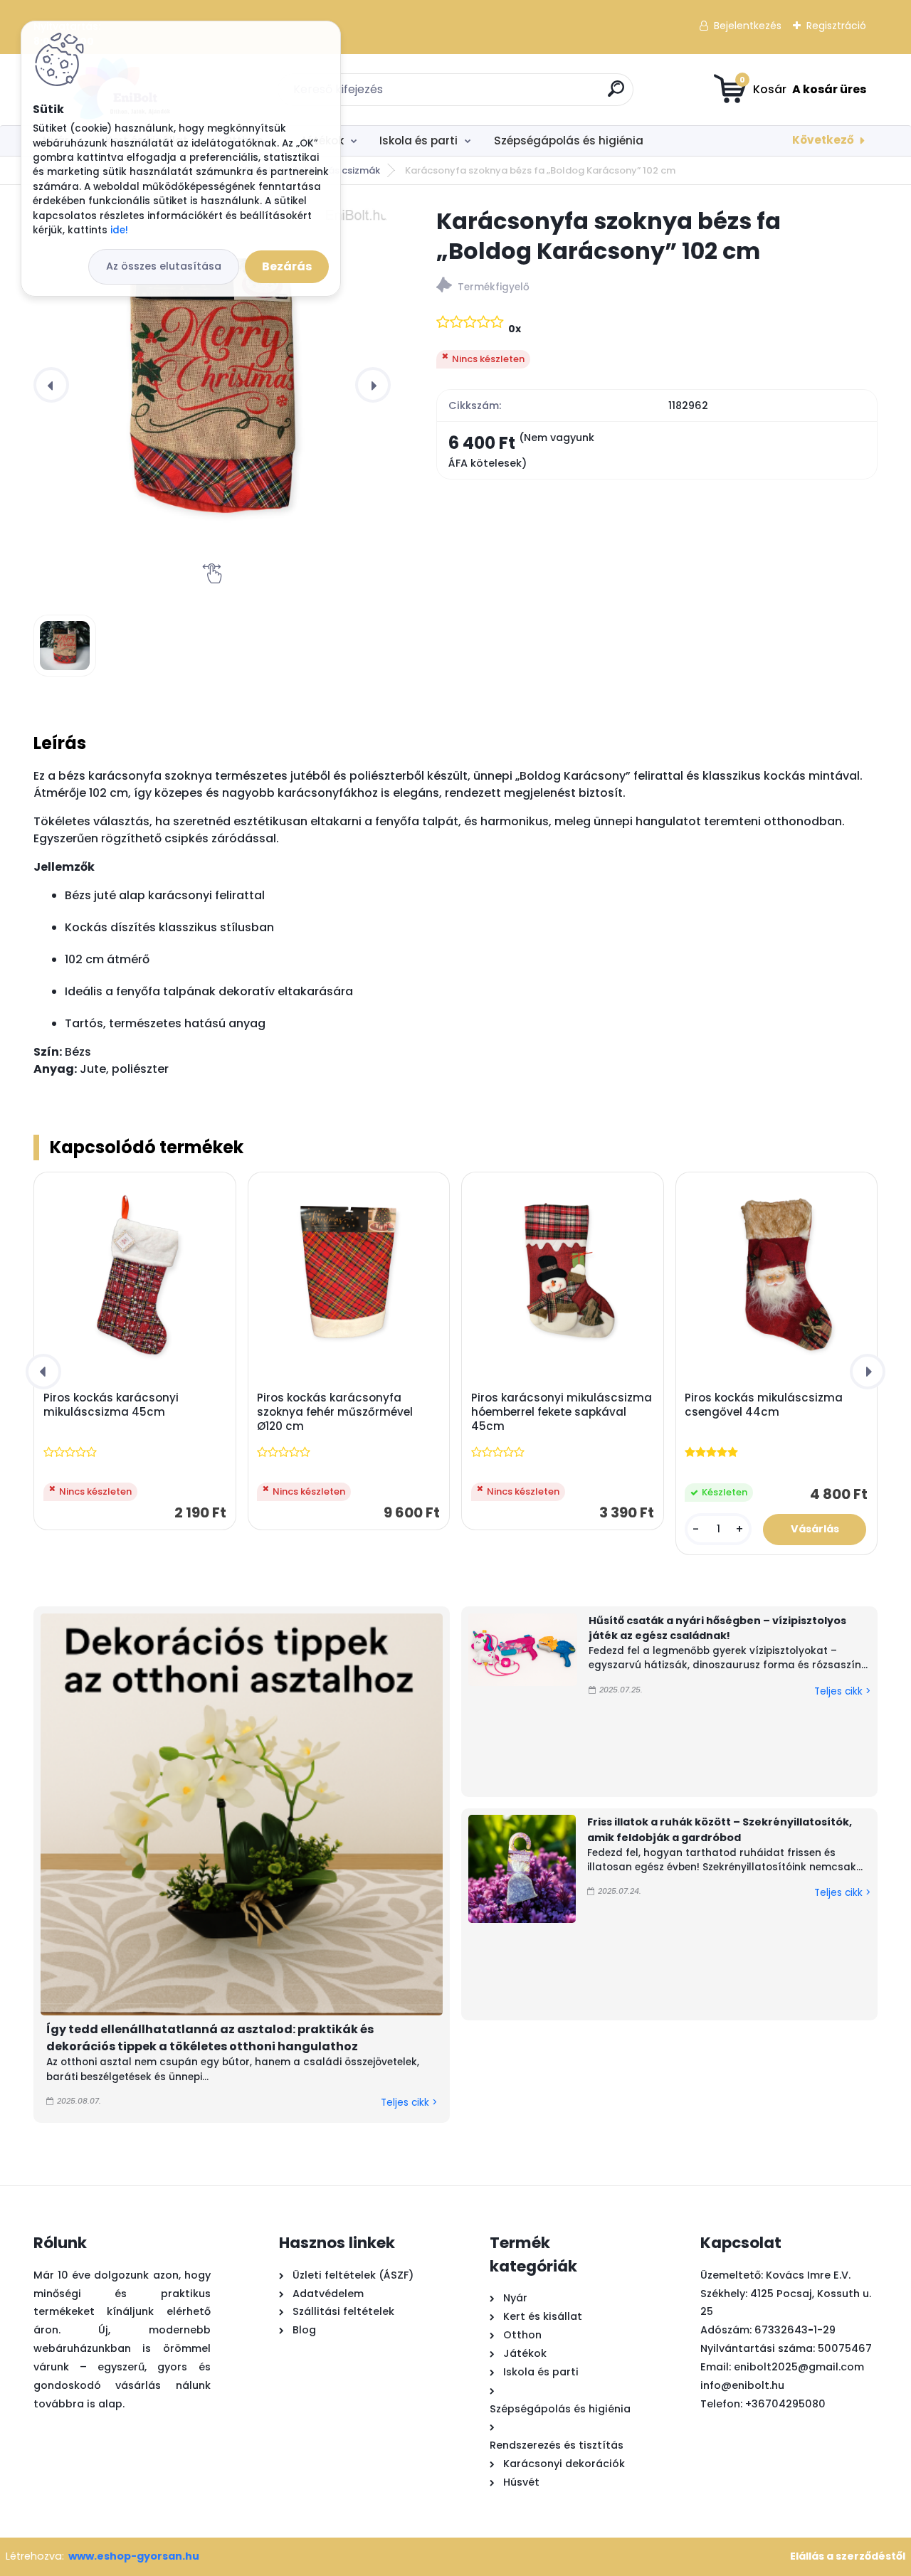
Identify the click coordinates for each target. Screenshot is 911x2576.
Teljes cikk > (409, 2103)
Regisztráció (836, 26)
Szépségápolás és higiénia (569, 141)
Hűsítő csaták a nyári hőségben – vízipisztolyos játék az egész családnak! (717, 1628)
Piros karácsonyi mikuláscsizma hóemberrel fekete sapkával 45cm (562, 1412)
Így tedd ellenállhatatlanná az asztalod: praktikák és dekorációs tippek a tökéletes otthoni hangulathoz (210, 2038)
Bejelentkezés (748, 26)
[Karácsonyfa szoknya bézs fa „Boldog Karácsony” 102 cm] (212, 385)
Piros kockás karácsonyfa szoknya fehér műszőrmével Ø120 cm (335, 1412)
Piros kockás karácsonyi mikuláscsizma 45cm (111, 1405)
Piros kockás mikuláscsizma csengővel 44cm (764, 1405)
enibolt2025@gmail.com (799, 2367)
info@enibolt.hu (742, 2385)
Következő (823, 140)
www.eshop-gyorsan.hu (134, 2556)
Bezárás (287, 266)
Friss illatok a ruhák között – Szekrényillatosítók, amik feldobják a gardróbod (720, 1830)
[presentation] (51, 385)
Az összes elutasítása (164, 266)
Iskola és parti (418, 141)
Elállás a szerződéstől (848, 2556)
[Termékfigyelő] (657, 287)
